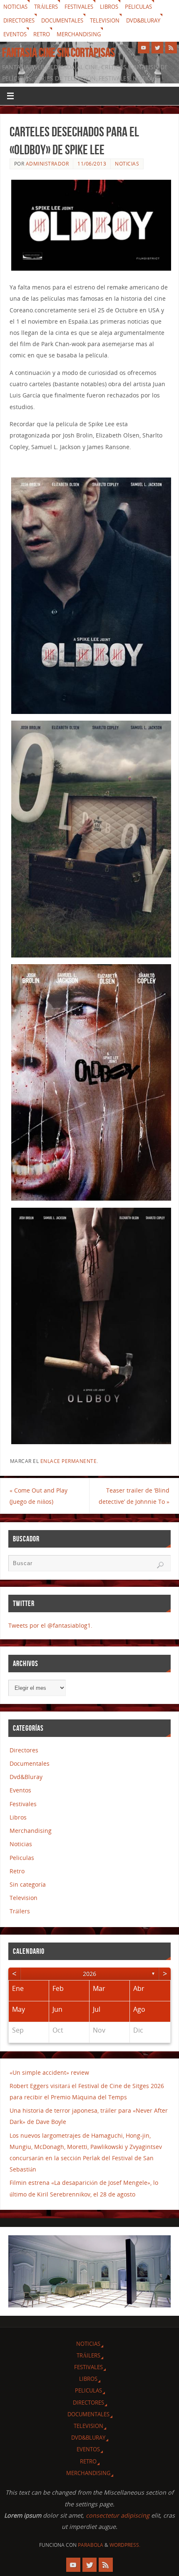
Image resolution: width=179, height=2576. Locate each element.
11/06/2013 (92, 164)
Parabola (91, 2545)
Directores (19, 20)
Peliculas (138, 7)
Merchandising (79, 34)
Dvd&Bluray (143, 20)
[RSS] (171, 48)
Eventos (15, 34)
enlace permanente (69, 1461)
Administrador (47, 164)
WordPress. (125, 2545)
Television (105, 20)
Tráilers (46, 7)
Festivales (79, 7)
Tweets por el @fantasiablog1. (50, 1625)
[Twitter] (157, 48)
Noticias (15, 7)
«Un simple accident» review (49, 2072)
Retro (42, 34)
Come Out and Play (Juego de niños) (39, 1496)
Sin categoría (28, 1884)
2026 (89, 1974)
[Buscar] (160, 1565)
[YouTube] (144, 48)
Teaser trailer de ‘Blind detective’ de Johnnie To (134, 1496)
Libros (109, 7)
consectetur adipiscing (118, 2515)
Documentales (62, 20)
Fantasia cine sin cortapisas (58, 53)
